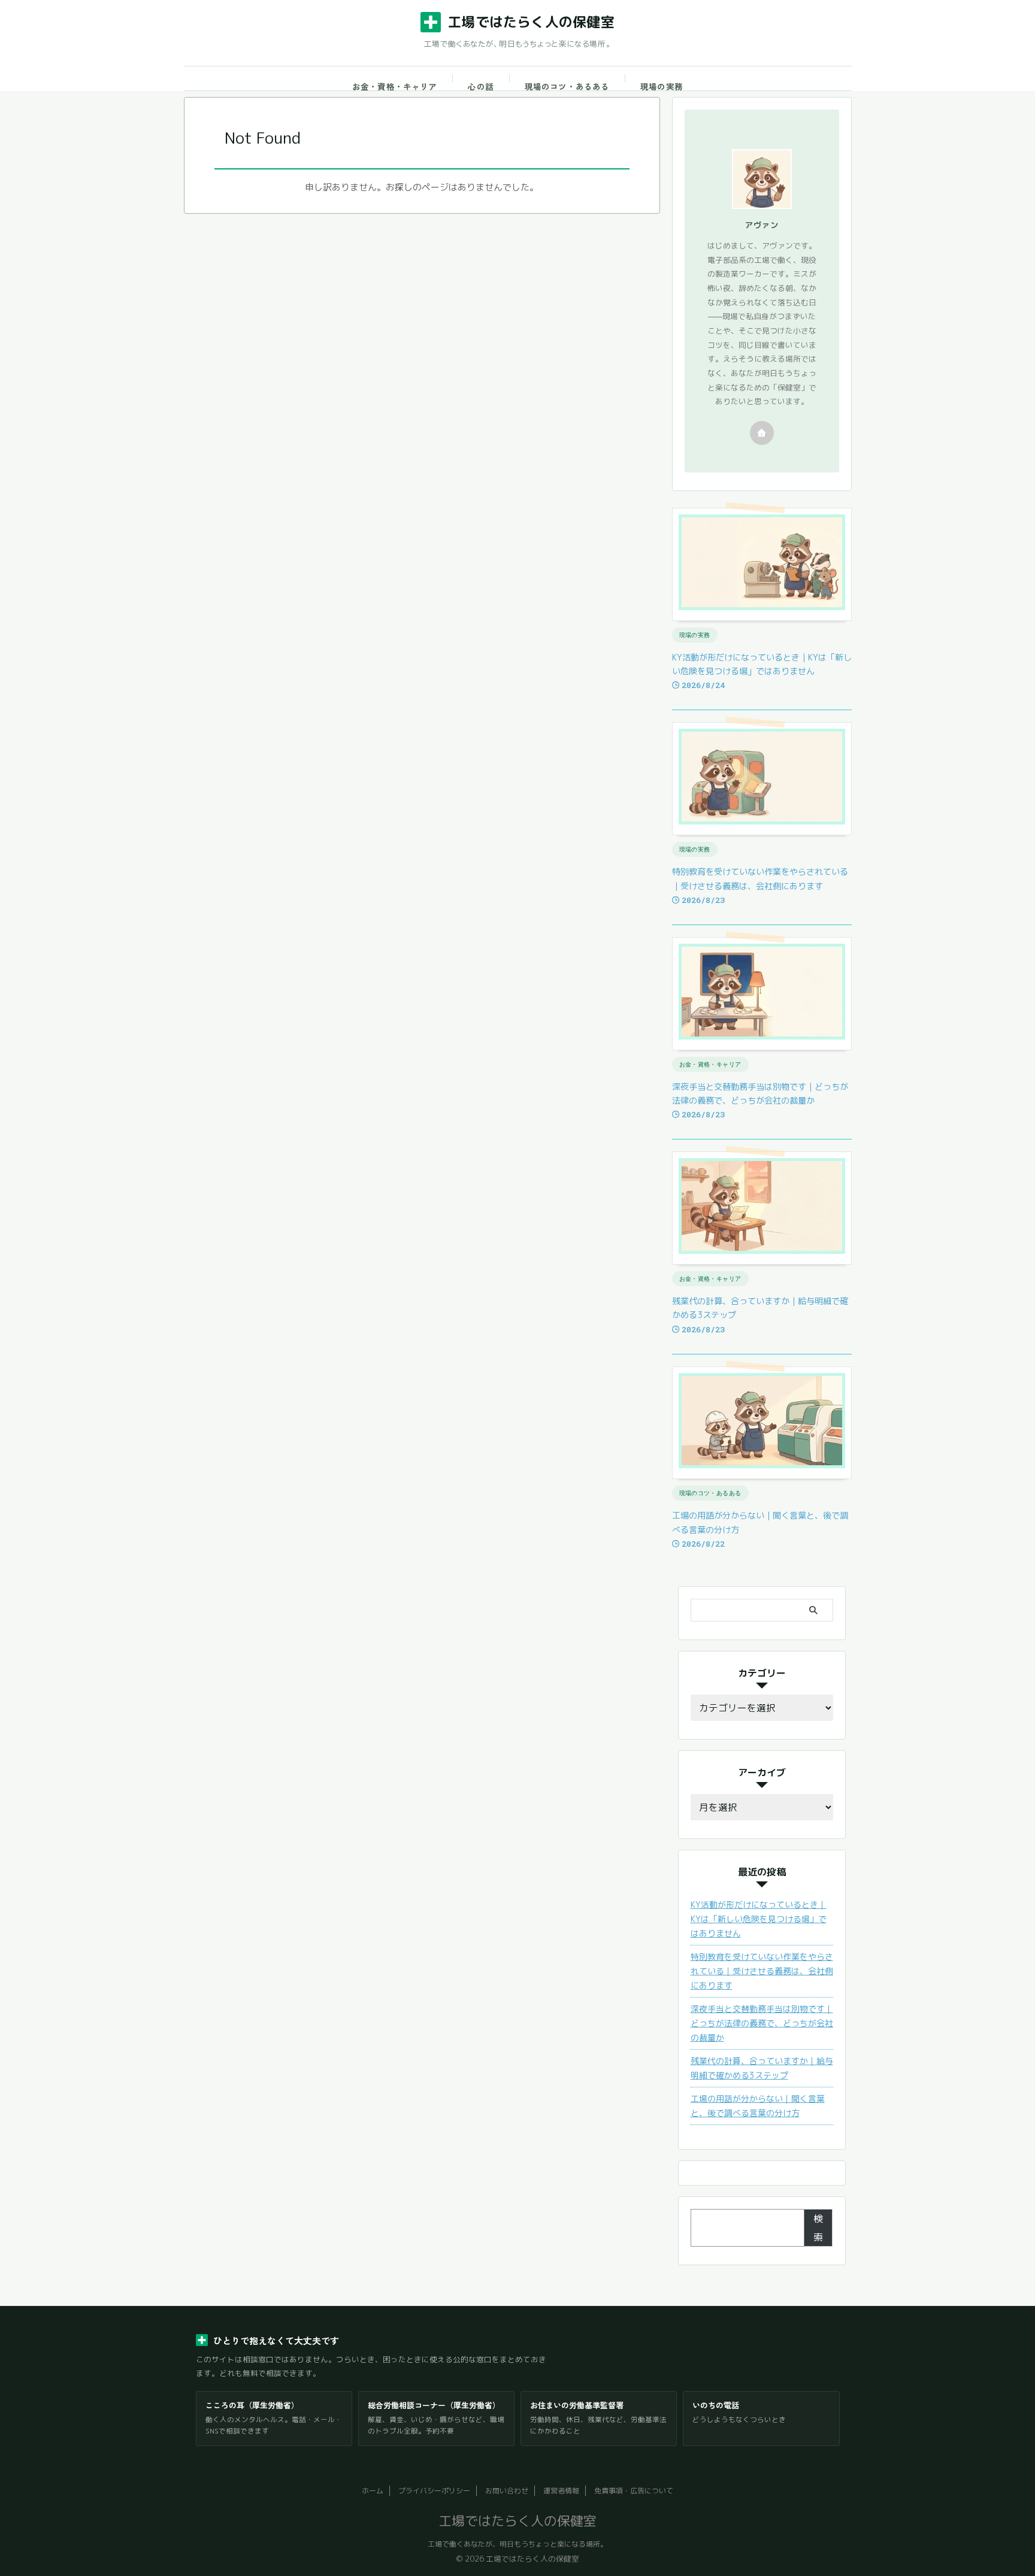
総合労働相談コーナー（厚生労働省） (434, 2405)
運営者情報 (561, 2491)
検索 (818, 2228)
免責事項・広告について (634, 2491)
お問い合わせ (507, 2491)
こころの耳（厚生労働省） (252, 2405)
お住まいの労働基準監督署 (577, 2405)
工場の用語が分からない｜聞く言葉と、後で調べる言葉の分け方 (758, 2106)
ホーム (373, 2491)
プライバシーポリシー (434, 2491)
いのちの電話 (716, 2405)
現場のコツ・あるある (567, 86)
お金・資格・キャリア (394, 86)
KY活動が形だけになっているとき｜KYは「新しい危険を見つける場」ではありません (759, 1919)
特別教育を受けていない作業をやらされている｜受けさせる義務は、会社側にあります (762, 1971)
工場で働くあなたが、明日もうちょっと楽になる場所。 (517, 2544)
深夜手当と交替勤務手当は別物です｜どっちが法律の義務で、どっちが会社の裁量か (762, 2023)
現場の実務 (662, 86)
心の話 (480, 86)
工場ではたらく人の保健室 (531, 22)
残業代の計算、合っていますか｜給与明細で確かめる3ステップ (762, 2068)
